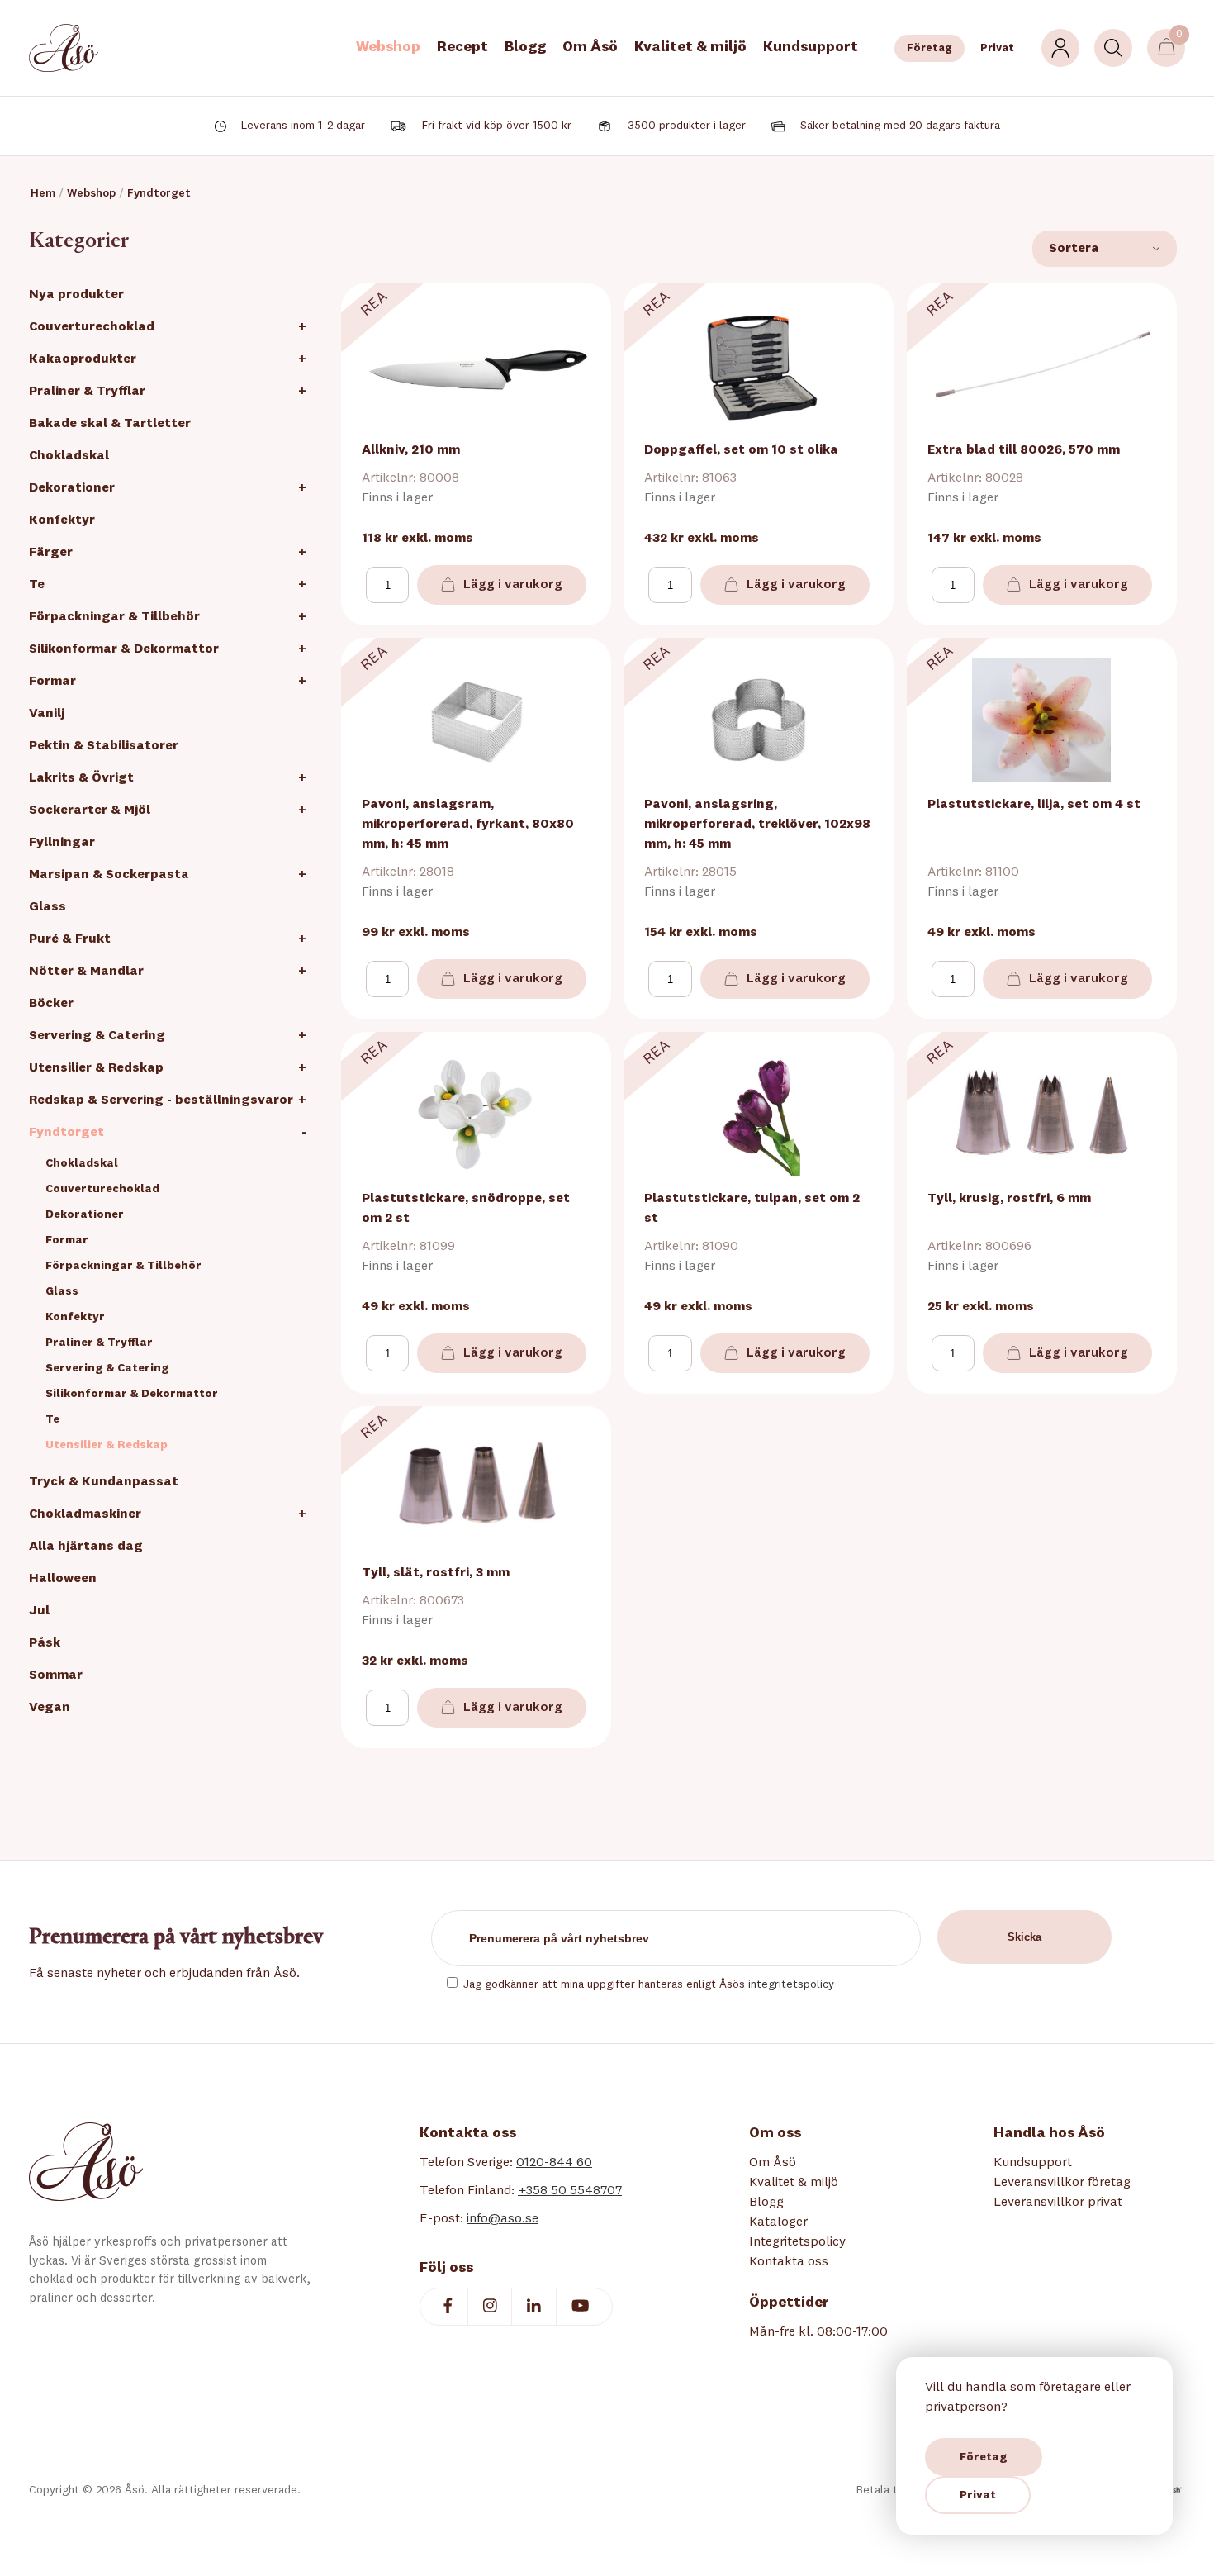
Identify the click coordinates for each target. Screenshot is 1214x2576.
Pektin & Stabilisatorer (104, 746)
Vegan (50, 1708)
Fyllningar (62, 843)
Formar (52, 682)
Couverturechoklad (92, 327)
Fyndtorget (159, 193)
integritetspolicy (791, 1984)
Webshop (388, 47)
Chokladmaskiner (85, 1514)
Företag (929, 48)
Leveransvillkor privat (1058, 2203)
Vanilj (47, 714)
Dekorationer (72, 488)
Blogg (525, 47)
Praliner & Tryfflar (87, 392)
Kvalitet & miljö (690, 47)
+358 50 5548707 (570, 2191)
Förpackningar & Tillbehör (114, 617)
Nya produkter (76, 295)
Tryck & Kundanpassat (104, 1482)
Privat (997, 48)
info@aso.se (503, 2219)
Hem (43, 193)
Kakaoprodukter (83, 359)
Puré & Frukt (70, 939)
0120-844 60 (554, 2163)
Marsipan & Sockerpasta (109, 875)
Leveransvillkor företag (1062, 2183)
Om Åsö (590, 47)
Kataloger (778, 2222)
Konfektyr (62, 520)
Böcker (51, 1004)
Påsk (45, 1643)
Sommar (56, 1675)
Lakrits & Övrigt (81, 778)
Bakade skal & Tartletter (110, 424)
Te (37, 585)
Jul (39, 1611)
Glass (47, 907)
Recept (462, 47)
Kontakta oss (789, 2262)
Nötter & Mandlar (86, 972)
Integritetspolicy (797, 2242)
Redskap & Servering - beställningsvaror (161, 1100)
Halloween (63, 1579)
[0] (1167, 48)
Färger (51, 553)
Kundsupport (811, 47)
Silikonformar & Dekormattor (124, 649)
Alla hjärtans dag (86, 1547)
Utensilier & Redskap (96, 1068)
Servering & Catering (97, 1036)
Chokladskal (69, 456)
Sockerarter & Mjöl (90, 810)
